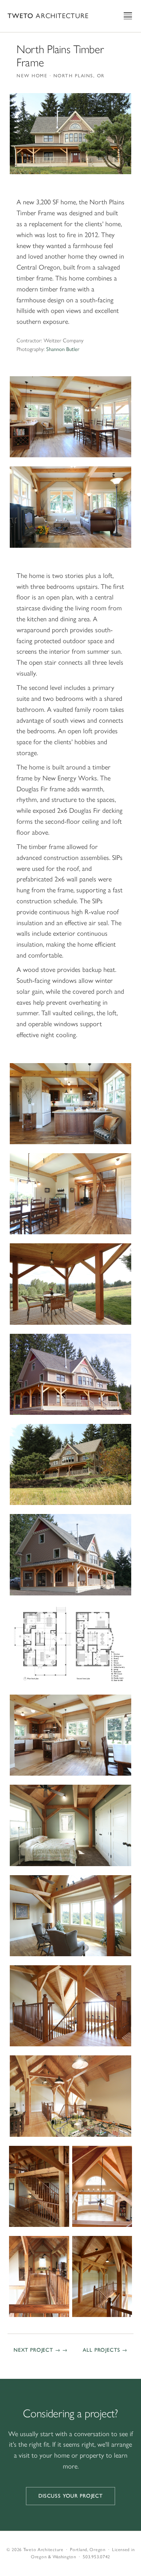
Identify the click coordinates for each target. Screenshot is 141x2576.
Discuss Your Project (70, 2496)
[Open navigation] (128, 16)
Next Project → (37, 2350)
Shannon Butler (63, 349)
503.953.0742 (96, 2557)
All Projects (101, 2350)
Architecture (48, 16)
